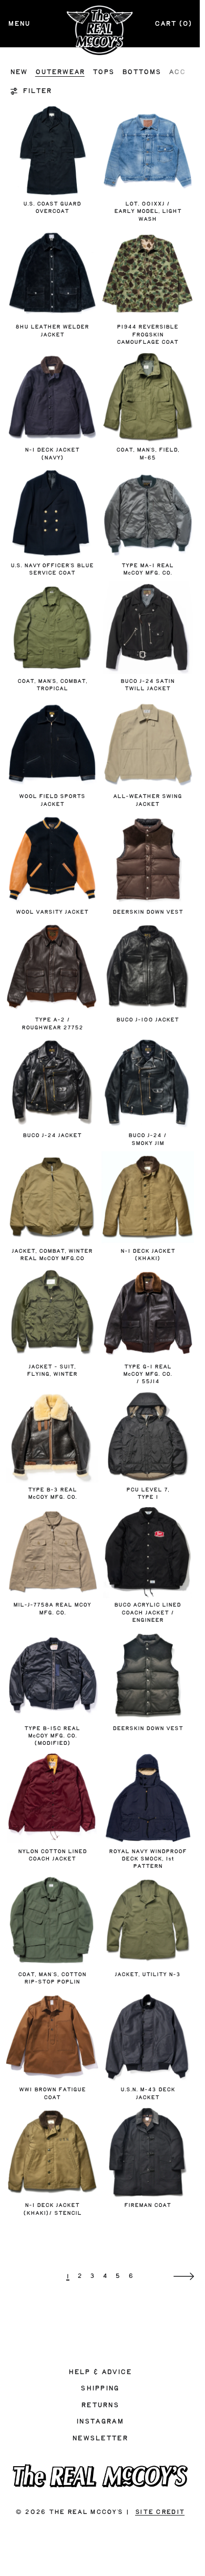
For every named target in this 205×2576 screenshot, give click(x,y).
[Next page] (184, 2277)
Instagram (100, 2421)
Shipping (100, 2388)
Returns (100, 2405)
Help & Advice (100, 2372)
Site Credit (160, 2512)
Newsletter (100, 2438)
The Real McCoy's (86, 2512)
